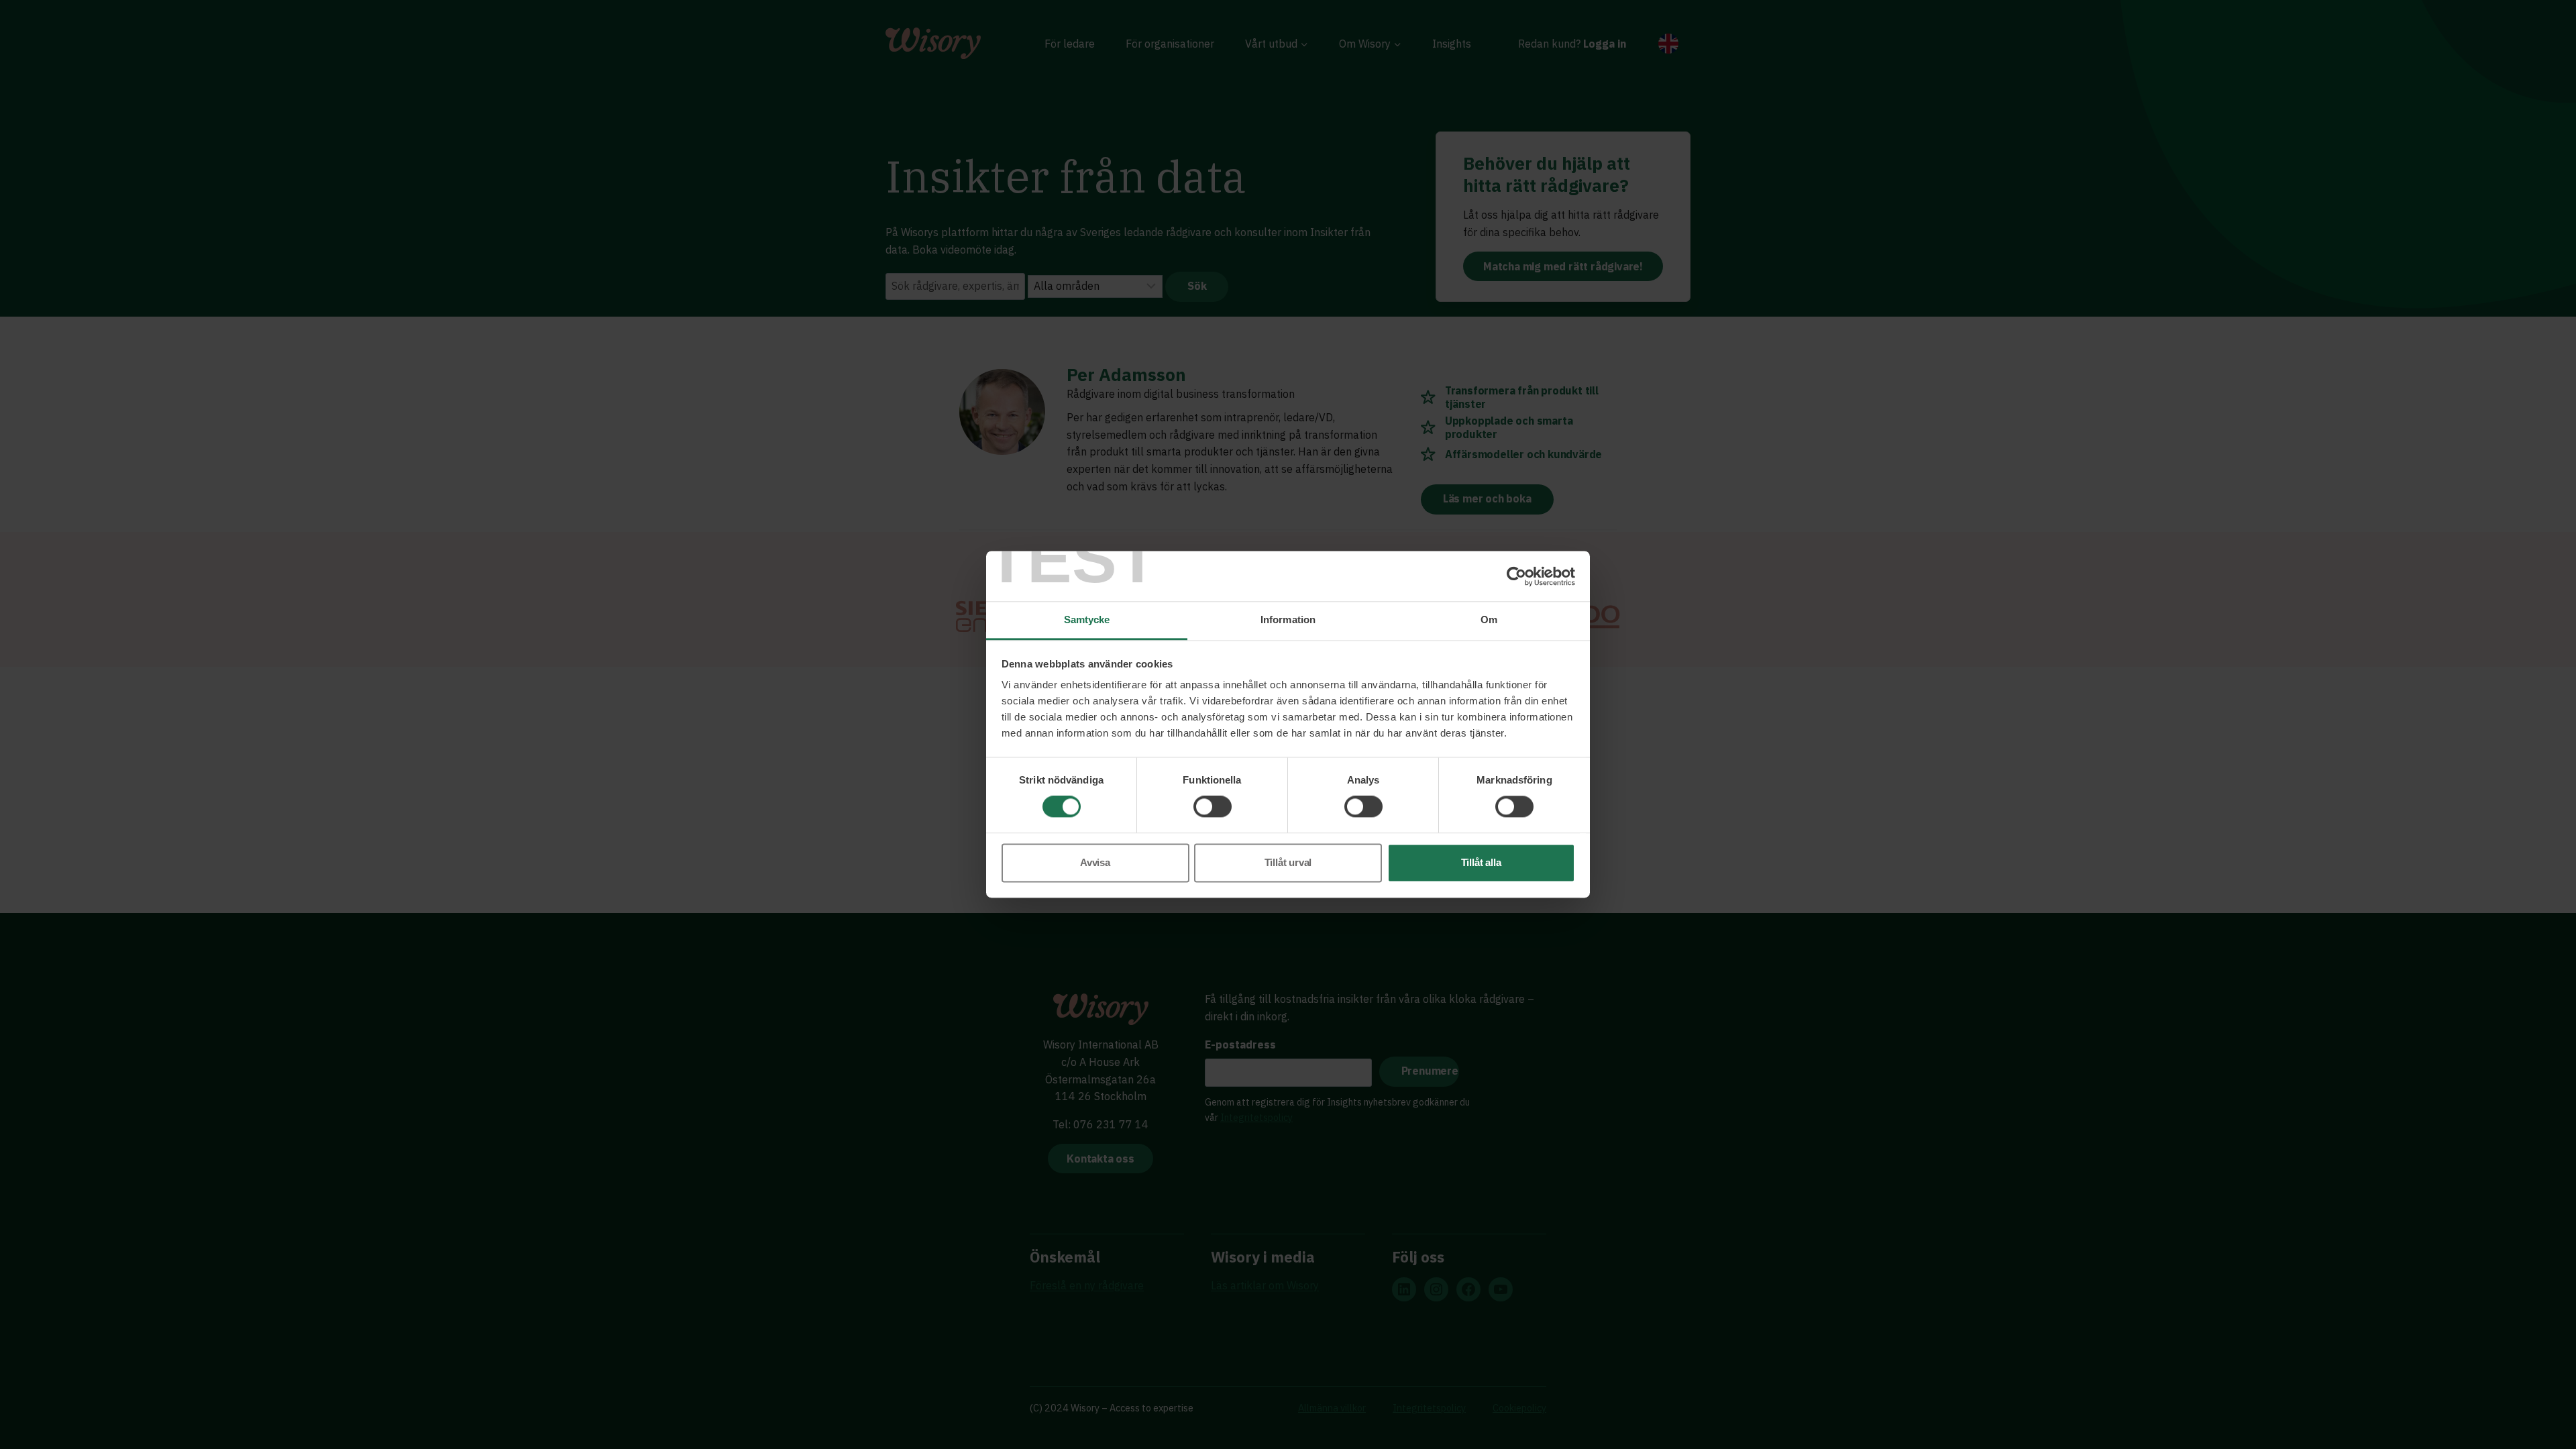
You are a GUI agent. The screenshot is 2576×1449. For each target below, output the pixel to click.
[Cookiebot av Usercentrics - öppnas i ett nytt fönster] (1516, 576)
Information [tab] (1288, 620)
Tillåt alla (1481, 862)
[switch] (1213, 807)
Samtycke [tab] (1087, 620)
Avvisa (1095, 862)
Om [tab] (1489, 620)
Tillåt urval (1288, 862)
